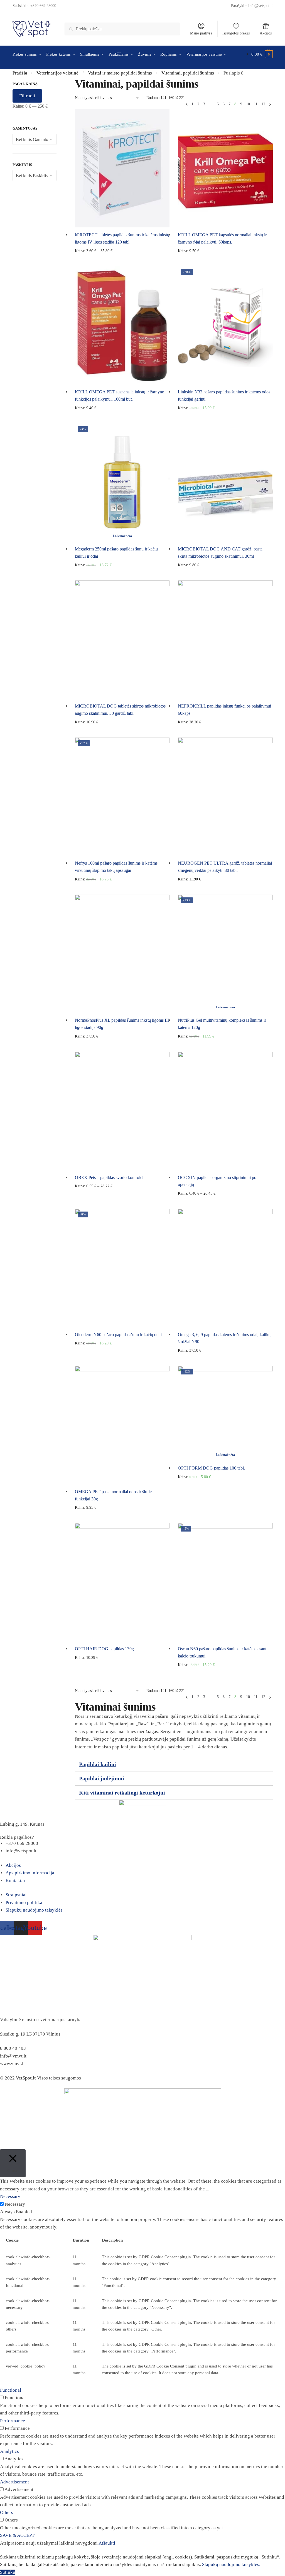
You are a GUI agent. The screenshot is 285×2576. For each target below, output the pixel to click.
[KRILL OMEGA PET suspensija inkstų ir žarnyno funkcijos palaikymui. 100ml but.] (122, 325)
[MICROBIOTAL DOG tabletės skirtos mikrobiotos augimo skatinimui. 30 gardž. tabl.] (122, 640)
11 (256, 104)
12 (263, 104)
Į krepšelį (225, 260)
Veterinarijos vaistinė (57, 73)
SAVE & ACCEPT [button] (17, 2535)
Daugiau (122, 574)
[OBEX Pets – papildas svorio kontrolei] (122, 1111)
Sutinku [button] (8, 2572)
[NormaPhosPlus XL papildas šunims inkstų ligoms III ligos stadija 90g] (122, 954)
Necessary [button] (10, 2196)
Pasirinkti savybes (122, 260)
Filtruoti (27, 96)
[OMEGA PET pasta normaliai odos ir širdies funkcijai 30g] (122, 1425)
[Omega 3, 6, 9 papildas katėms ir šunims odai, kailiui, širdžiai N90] (225, 1268)
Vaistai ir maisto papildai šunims (120, 73)
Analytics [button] (9, 2451)
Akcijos (266, 33)
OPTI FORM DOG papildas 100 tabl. (211, 1468)
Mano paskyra (201, 33)
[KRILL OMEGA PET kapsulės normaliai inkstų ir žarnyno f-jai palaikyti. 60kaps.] (225, 168)
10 (248, 104)
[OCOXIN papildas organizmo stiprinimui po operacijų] (225, 1111)
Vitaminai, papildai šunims (188, 73)
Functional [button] (11, 2390)
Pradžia (20, 73)
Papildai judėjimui (102, 1778)
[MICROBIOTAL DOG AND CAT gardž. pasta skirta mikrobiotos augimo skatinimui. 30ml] (225, 482)
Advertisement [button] (14, 2482)
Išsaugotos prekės (236, 33)
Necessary (15, 2204)
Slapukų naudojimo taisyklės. (231, 2564)
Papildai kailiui (98, 1764)
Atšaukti (107, 2543)
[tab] (174, 1764)
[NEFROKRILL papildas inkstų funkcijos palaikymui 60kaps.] (225, 640)
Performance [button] (13, 2421)
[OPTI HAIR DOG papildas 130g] (122, 1582)
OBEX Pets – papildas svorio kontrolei (109, 1177)
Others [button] (7, 2512)
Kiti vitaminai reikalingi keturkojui (122, 1793)
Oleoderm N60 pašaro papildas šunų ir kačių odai (118, 1335)
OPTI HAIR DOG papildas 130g (104, 1649)
